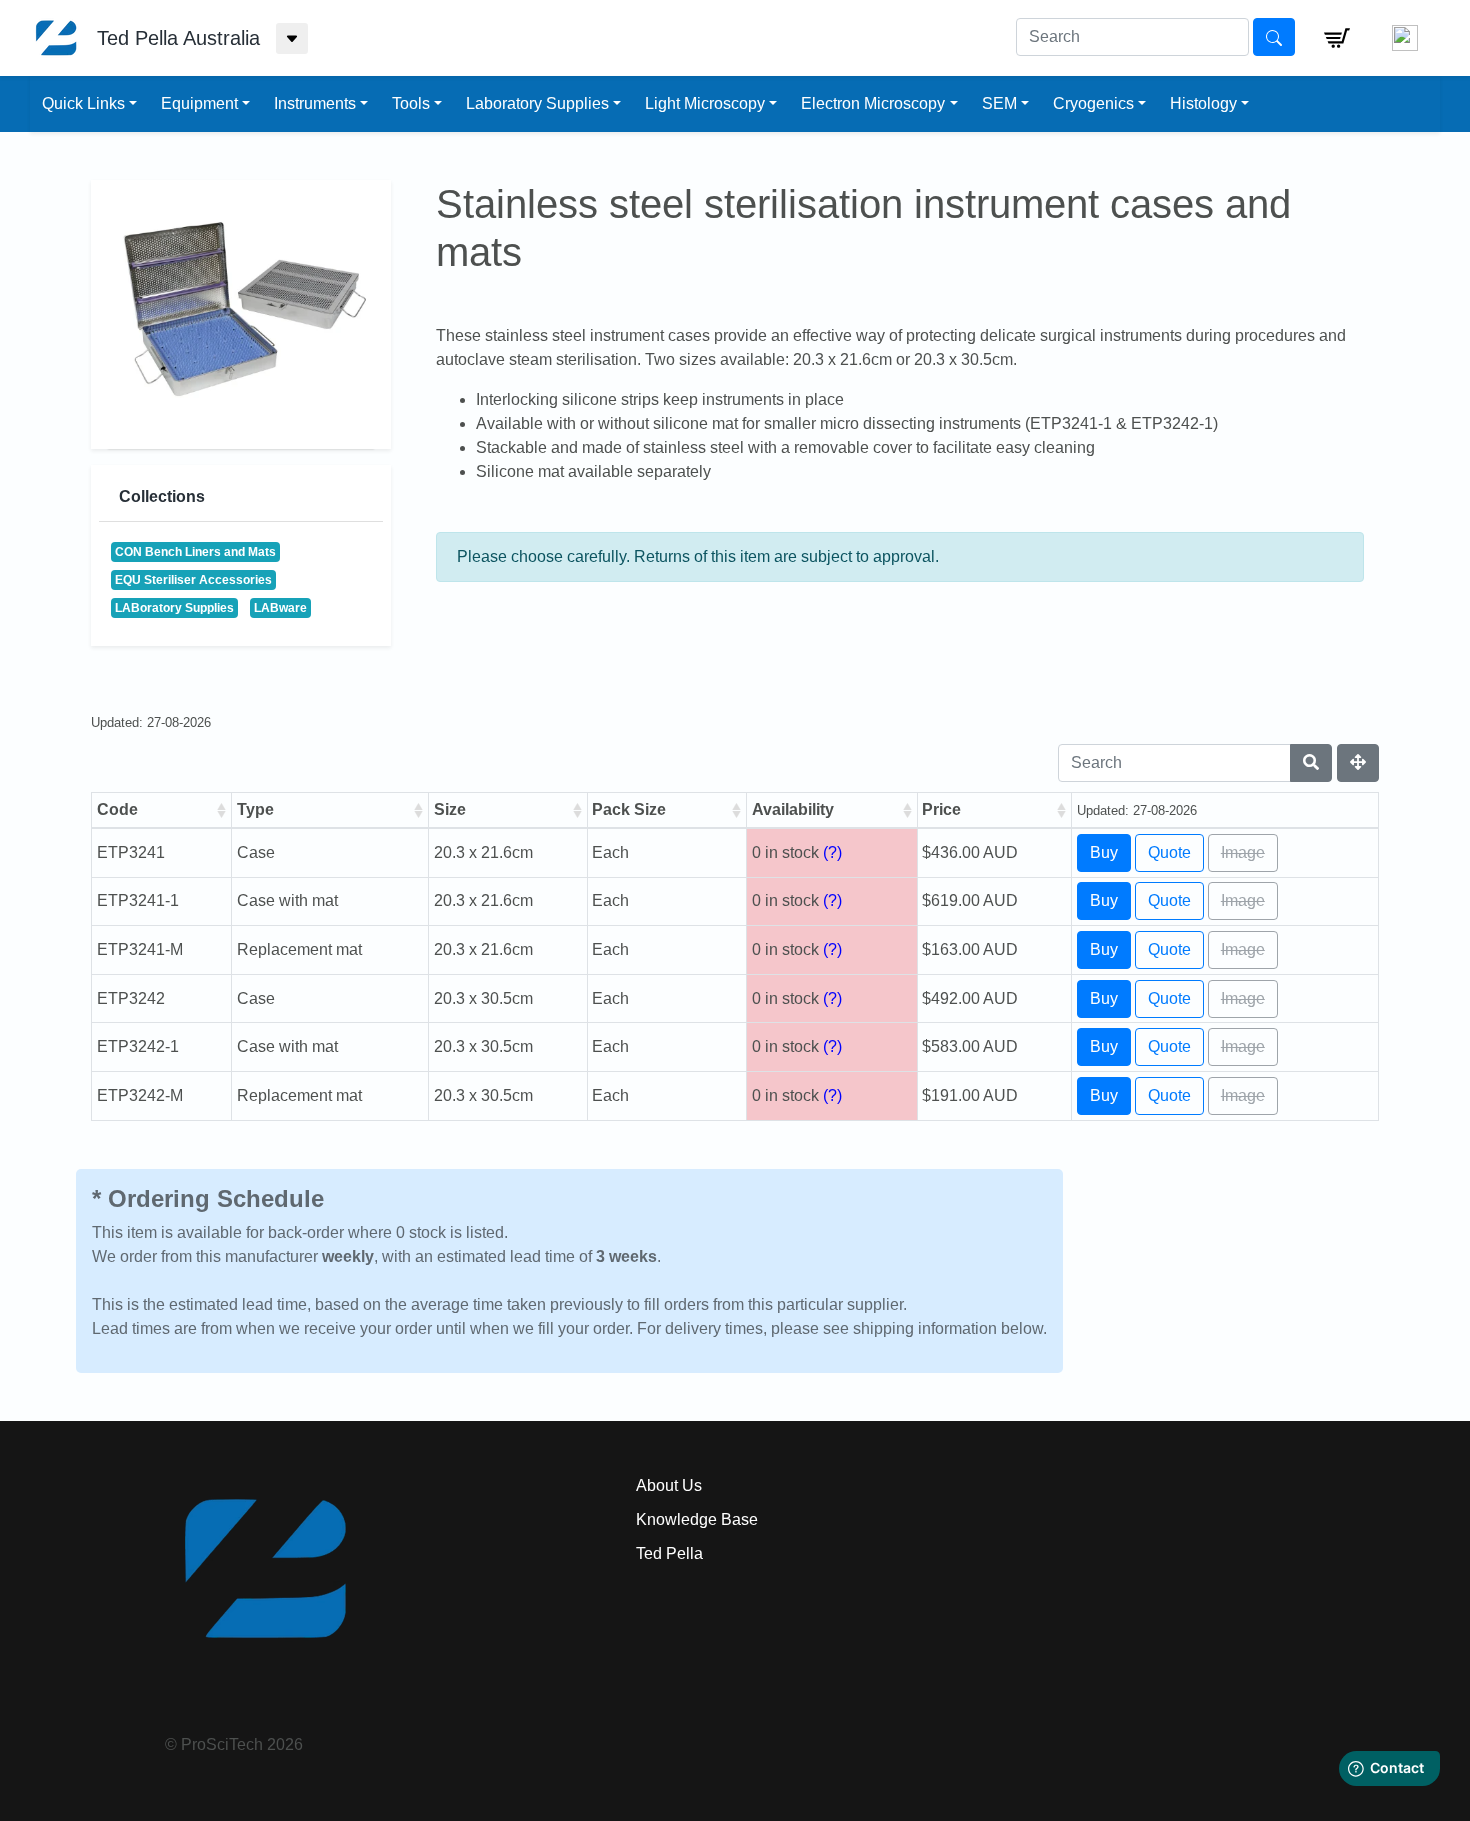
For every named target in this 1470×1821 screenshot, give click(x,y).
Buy (1104, 852)
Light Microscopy (705, 103)
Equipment (199, 103)
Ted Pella (669, 1553)
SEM (999, 103)
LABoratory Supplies (174, 608)
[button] (1337, 38)
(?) (832, 852)
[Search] (1311, 763)
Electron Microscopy (873, 103)
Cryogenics (1093, 103)
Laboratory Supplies (537, 103)
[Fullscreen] (1358, 763)
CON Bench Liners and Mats (195, 552)
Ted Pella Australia (178, 38)
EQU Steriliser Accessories (193, 580)
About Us (669, 1485)
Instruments (315, 103)
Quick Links (83, 103)
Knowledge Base (697, 1519)
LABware (280, 608)
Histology (1203, 103)
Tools (411, 103)
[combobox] (1132, 37)
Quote (1169, 852)
